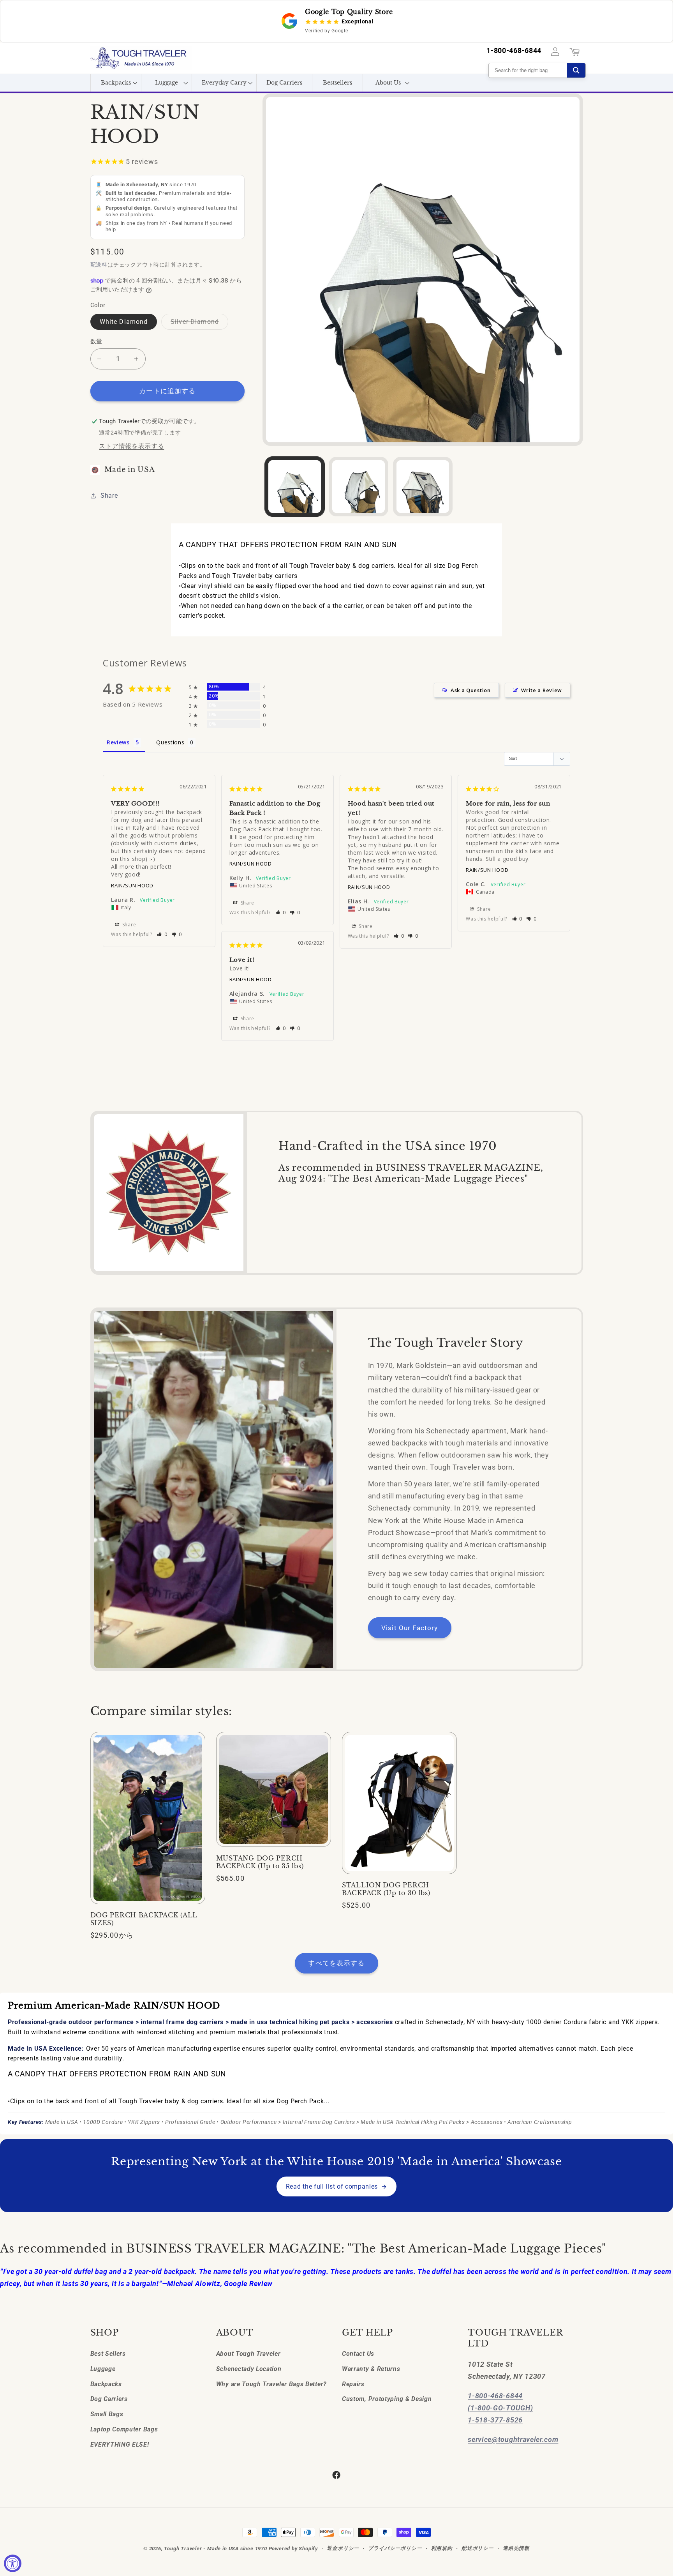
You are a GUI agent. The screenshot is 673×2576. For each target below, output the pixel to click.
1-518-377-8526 (495, 2420)
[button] (116, 83)
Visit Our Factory (410, 1628)
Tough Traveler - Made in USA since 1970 (215, 2549)
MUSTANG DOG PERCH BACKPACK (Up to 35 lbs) (260, 1862)
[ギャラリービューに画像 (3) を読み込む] (359, 487)
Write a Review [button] (542, 690)
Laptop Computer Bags (124, 2429)
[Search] (576, 70)
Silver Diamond (198, 324)
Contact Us (358, 2353)
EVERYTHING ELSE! (120, 2444)
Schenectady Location (249, 2368)
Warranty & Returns (371, 2368)
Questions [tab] (170, 742)
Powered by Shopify (293, 2549)
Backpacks (106, 2384)
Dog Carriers (109, 2399)
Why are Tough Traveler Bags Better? (271, 2384)
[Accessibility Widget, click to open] (13, 2563)
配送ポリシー (478, 2548)
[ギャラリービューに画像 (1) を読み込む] (295, 487)
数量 (96, 341)
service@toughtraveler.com (513, 2439)
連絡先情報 (516, 2548)
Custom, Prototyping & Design (387, 2399)
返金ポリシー (343, 2548)
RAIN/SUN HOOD (132, 885)
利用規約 (442, 2548)
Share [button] (109, 496)
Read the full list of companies (332, 2186)
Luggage (103, 2368)
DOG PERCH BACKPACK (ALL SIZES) (144, 1919)
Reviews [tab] (118, 742)
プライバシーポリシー (395, 2548)
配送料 (99, 265)
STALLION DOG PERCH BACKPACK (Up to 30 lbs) (386, 1889)
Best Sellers (108, 2353)
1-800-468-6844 (514, 51)
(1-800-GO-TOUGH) (500, 2407)
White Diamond (124, 322)
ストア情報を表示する (131, 446)
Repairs (353, 2384)
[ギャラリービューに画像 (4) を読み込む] (423, 487)
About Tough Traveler (248, 2353)
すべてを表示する (336, 1963)
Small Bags (107, 2414)
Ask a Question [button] (471, 690)
